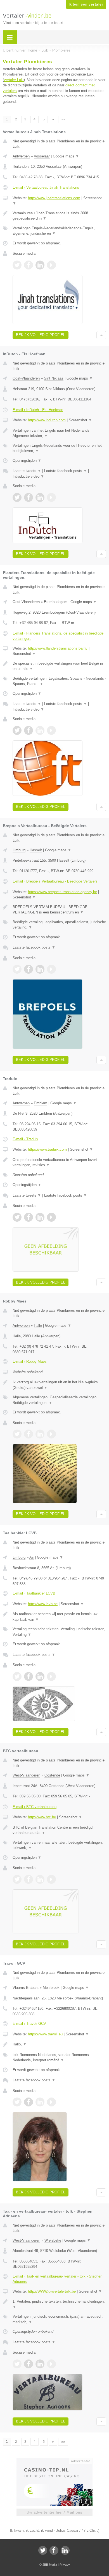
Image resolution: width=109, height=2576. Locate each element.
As (32, 1557)
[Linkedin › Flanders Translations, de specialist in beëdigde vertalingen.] (40, 730)
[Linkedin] (65, 2550)
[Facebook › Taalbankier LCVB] (29, 1676)
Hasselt (36, 850)
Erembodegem (56, 602)
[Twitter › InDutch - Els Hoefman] (17, 497)
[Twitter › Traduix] (17, 1217)
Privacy (65, 2565)
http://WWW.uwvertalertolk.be (52, 2291)
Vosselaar (42, 156)
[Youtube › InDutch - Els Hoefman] (51, 497)
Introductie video (28, 476)
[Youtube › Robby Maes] (51, 1434)
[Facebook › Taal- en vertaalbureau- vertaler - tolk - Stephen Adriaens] (29, 2364)
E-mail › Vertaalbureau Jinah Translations (46, 187)
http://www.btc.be (42, 1817)
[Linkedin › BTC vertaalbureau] (40, 1879)
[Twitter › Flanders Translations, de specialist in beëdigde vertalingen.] (17, 730)
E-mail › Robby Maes (30, 1361)
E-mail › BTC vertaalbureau (35, 1807)
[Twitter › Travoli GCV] (17, 2102)
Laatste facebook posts (66, 471)
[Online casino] (54, 2460)
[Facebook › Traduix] (29, 1217)
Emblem (41, 1103)
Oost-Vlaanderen (26, 378)
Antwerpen (21, 156)
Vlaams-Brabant (26, 1988)
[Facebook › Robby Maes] (29, 1434)
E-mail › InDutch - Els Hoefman (38, 410)
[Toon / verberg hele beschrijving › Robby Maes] (59, 1385)
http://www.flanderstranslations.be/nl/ (58, 648)
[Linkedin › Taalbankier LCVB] (40, 1676)
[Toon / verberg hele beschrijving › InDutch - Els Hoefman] (59, 433)
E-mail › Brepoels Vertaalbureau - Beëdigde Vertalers (55, 881)
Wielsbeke (53, 2240)
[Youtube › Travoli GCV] (51, 2102)
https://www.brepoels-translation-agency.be (62, 892)
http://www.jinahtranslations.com (54, 198)
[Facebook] (54, 2550)
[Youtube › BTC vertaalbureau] (51, 1879)
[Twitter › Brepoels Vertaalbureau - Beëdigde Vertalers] (17, 969)
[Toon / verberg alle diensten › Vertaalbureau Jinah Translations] (59, 231)
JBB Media (50, 2565)
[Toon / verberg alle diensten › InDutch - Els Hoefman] (59, 448)
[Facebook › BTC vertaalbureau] (29, 1879)
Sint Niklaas (54, 378)
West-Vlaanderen (26, 1775)
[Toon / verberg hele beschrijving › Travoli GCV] (59, 2044)
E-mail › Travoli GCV (29, 2024)
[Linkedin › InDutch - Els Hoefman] (40, 497)
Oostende (52, 1775)
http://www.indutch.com (47, 420)
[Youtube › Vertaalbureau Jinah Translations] (51, 265)
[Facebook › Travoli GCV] (29, 2102)
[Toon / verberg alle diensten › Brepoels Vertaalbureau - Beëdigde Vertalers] (59, 925)
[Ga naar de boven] (101, 335)
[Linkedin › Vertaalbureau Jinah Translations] (40, 265)
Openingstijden (27, 460)
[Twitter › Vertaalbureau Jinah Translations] (17, 265)
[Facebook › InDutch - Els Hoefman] (29, 497)
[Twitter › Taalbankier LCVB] (17, 1676)
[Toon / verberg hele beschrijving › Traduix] (59, 1162)
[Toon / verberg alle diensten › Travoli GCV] (59, 2058)
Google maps (66, 156)
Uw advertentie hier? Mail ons (54, 2512)
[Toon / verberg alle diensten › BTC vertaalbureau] (59, 1845)
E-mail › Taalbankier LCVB (34, 1593)
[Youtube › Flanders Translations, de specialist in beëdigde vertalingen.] (51, 730)
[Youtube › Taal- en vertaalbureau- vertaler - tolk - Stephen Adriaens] (51, 2364)
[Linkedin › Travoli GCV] (40, 2102)
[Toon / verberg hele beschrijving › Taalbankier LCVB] (59, 1617)
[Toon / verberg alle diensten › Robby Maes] (59, 1400)
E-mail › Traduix (25, 1139)
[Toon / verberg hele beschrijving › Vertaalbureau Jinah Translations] (59, 216)
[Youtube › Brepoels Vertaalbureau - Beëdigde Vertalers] (51, 969)
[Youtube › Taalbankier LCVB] (51, 1676)
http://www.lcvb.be (43, 1604)
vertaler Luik (14, 80)
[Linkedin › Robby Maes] (40, 1434)
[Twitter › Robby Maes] (17, 1434)
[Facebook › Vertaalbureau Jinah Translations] (29, 265)
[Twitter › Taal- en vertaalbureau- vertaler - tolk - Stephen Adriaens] (17, 2364)
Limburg (19, 850)
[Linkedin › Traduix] (40, 1217)
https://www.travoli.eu (45, 2034)
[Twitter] (43, 2550)
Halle (38, 1325)
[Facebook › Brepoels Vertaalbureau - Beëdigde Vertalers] (29, 969)
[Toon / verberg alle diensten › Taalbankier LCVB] (59, 1632)
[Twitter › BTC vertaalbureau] (17, 1879)
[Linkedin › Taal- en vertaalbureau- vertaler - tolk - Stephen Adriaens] (40, 2364)
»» (63, 119)
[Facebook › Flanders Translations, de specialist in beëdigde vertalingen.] (29, 730)
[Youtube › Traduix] (51, 1217)
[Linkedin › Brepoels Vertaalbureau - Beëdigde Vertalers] (40, 969)
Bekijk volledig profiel (41, 335)
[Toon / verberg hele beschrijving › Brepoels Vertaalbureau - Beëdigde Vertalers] (59, 910)
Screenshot (80, 420)
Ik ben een (86, 4)
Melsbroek (51, 1988)
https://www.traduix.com (47, 1149)
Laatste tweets (27, 471)
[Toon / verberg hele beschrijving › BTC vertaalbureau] (59, 1830)
